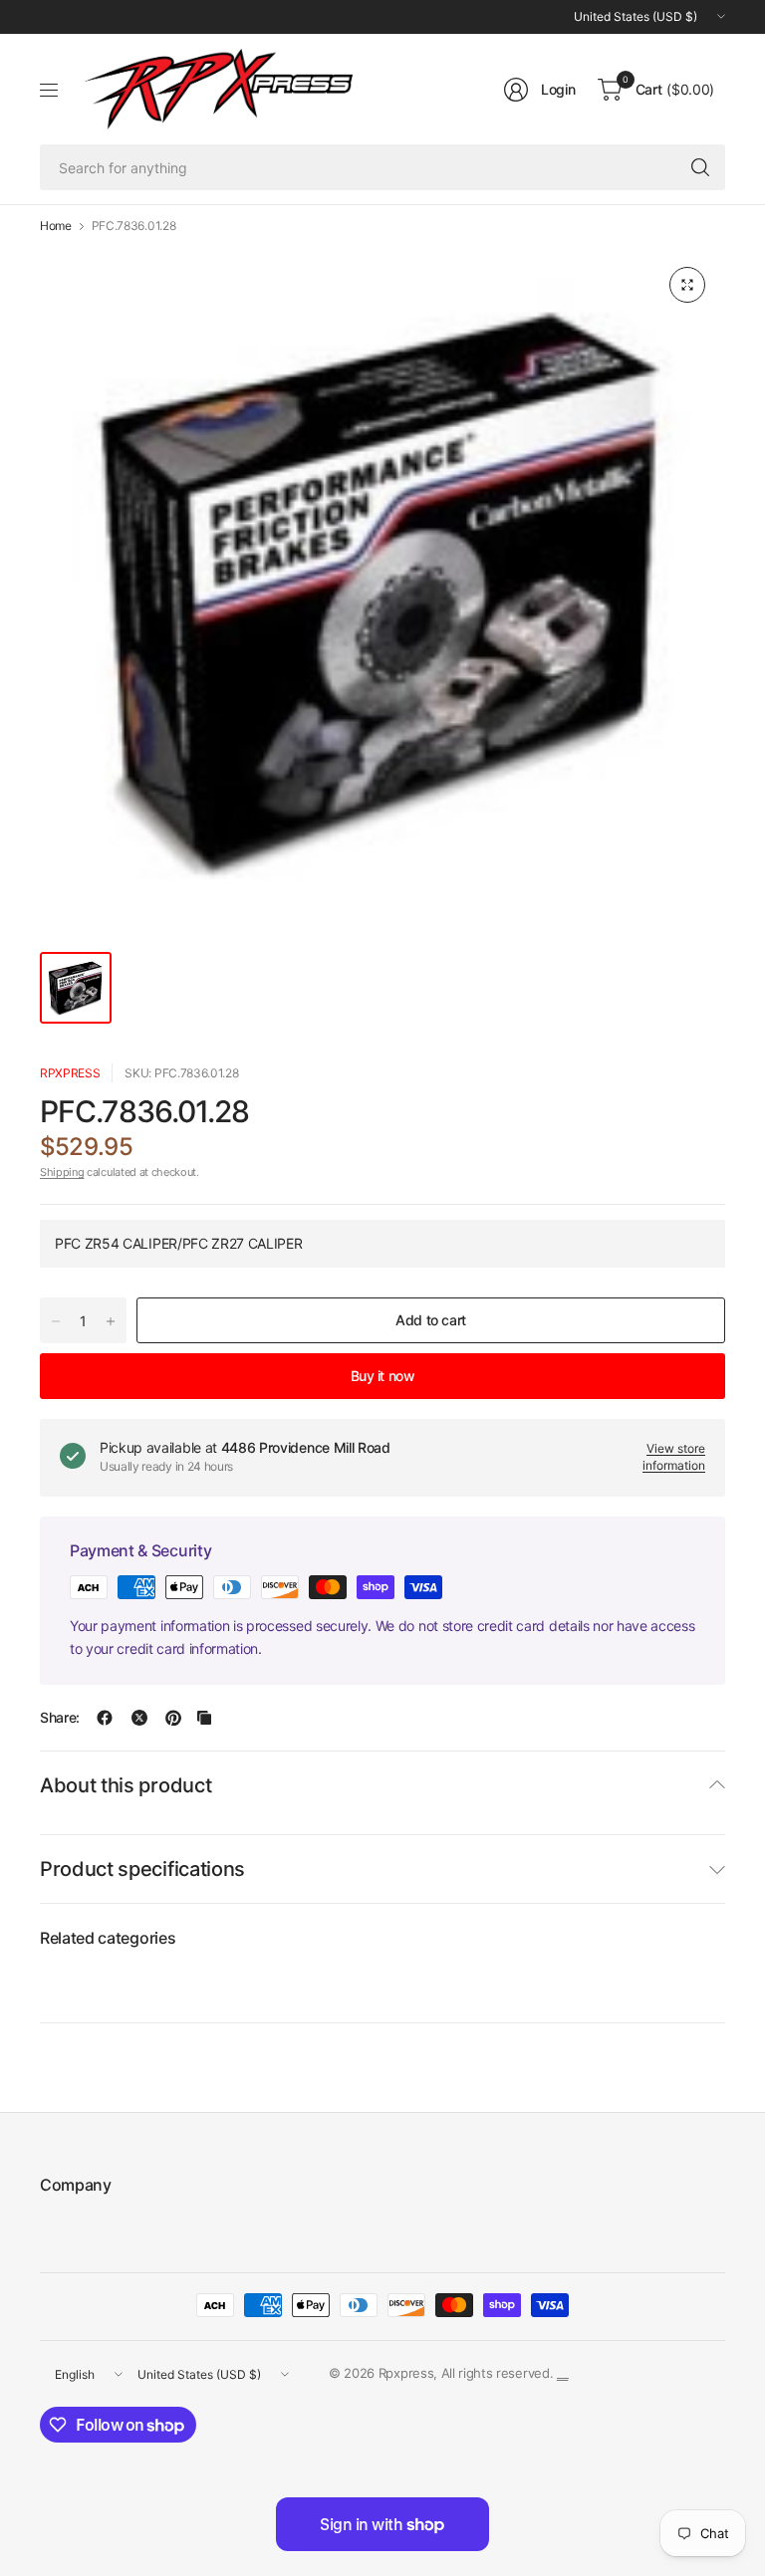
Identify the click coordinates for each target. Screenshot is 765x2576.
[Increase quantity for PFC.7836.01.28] (111, 1321)
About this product (126, 1785)
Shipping (62, 1172)
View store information (674, 1457)
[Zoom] (687, 285)
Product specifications (142, 1869)
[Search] (700, 167)
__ (562, 2373)
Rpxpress (70, 1073)
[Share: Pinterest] (173, 1718)
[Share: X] (139, 1718)
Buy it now (383, 1376)
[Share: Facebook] (105, 1718)
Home (56, 226)
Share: (60, 1718)
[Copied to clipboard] (204, 1718)
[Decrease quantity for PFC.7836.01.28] (56, 1321)
